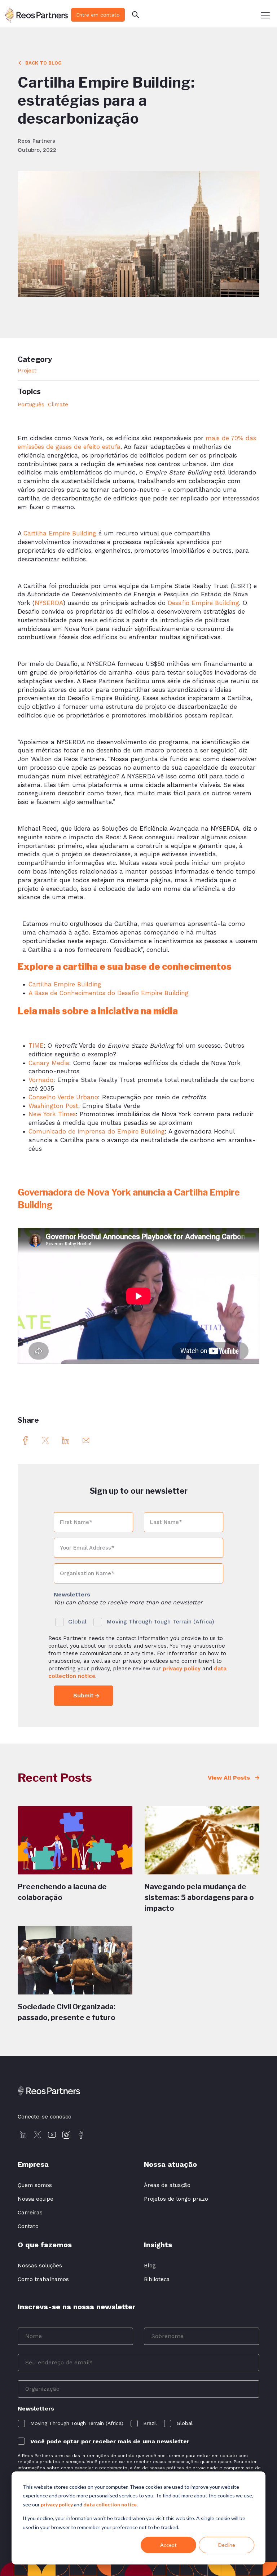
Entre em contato (98, 15)
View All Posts (230, 1778)
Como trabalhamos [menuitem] (43, 2279)
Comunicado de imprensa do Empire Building (97, 1131)
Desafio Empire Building (203, 603)
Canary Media (49, 1063)
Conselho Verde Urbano (63, 1097)
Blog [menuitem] (150, 2266)
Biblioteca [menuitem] (157, 2279)
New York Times (52, 1114)
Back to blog (43, 63)
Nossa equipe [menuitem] (36, 2199)
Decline (227, 2545)
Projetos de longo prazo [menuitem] (176, 2199)
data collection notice (110, 2504)
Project (27, 371)
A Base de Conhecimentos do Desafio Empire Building (109, 993)
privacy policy (57, 2504)
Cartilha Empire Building (60, 533)
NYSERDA (49, 603)
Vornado (41, 1080)
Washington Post (53, 1106)
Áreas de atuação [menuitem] (167, 2185)
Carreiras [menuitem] (30, 2213)
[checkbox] (138, 1620)
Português (31, 405)
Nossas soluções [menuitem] (40, 2266)
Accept (168, 2545)
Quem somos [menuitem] (35, 2185)
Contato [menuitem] (28, 2226)
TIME (36, 1046)
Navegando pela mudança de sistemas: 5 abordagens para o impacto (199, 1897)
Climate (58, 405)
